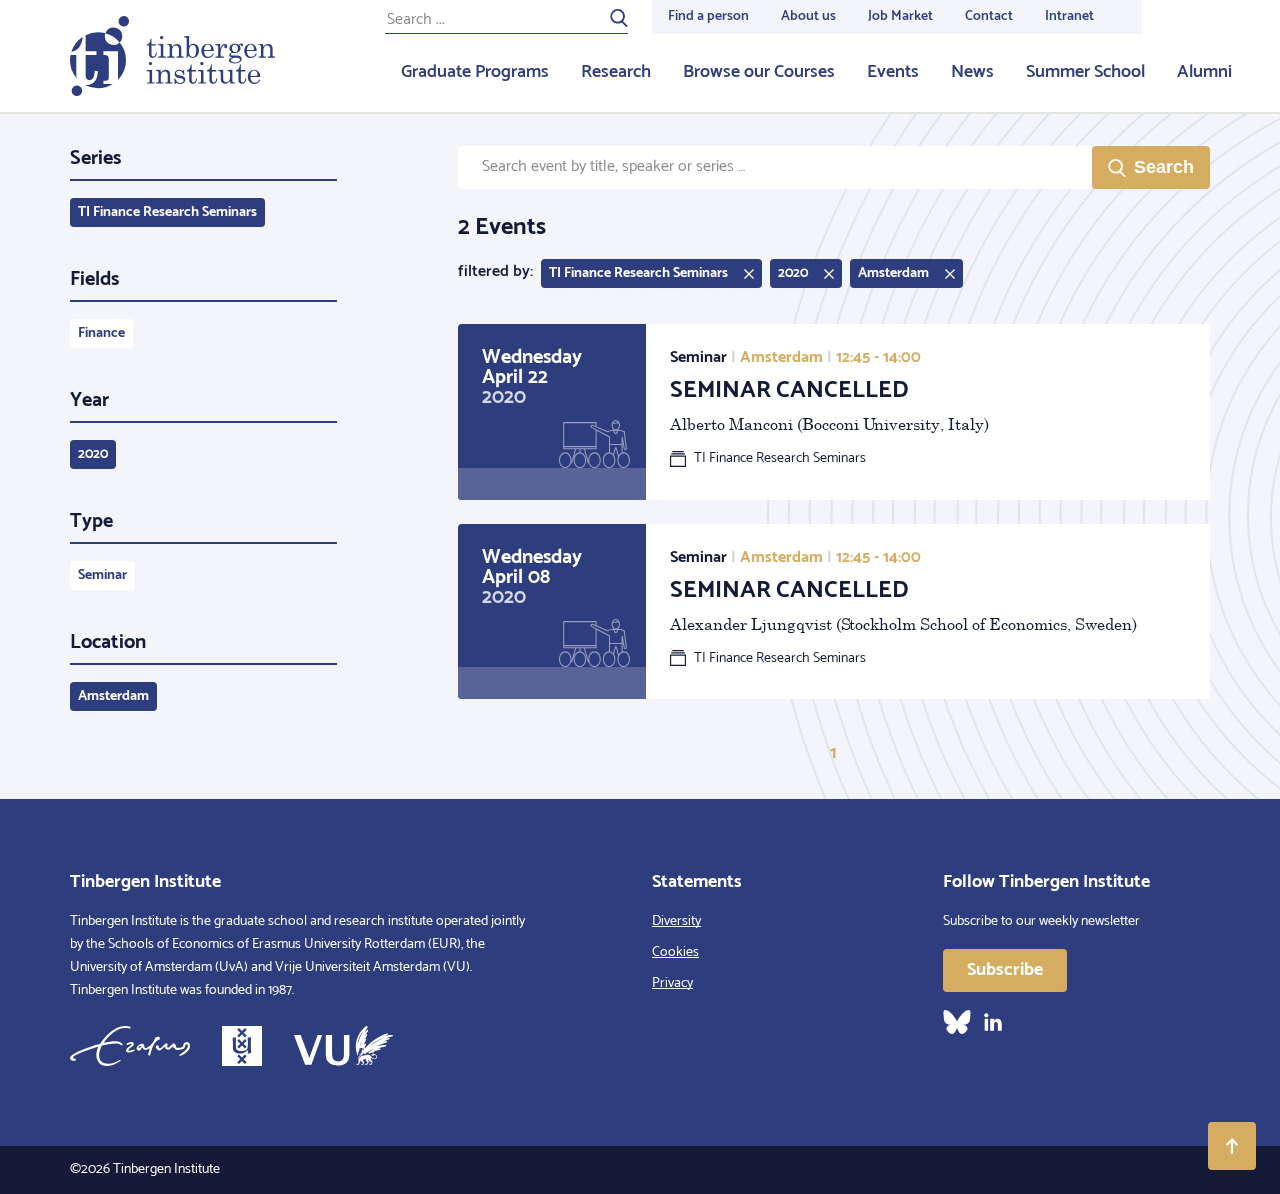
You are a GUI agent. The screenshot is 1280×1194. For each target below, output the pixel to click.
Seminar (102, 575)
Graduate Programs (475, 72)
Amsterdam (113, 696)
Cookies (675, 952)
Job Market (900, 16)
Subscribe (1005, 970)
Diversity (676, 921)
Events (893, 72)
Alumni (1204, 72)
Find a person (708, 16)
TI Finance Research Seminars (167, 212)
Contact (989, 16)
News (972, 72)
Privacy (672, 983)
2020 (93, 454)
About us (808, 16)
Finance (101, 333)
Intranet (1069, 16)
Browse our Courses (759, 72)
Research (616, 72)
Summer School (1085, 72)
